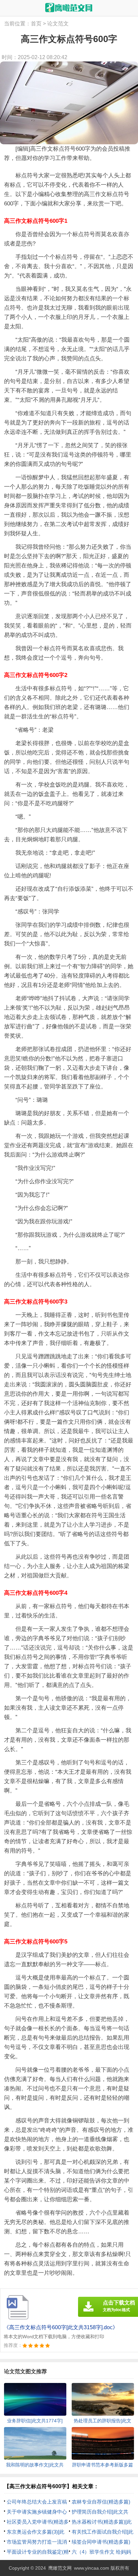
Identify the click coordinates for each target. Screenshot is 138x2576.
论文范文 (58, 24)
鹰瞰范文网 (60, 2568)
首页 (36, 24)
